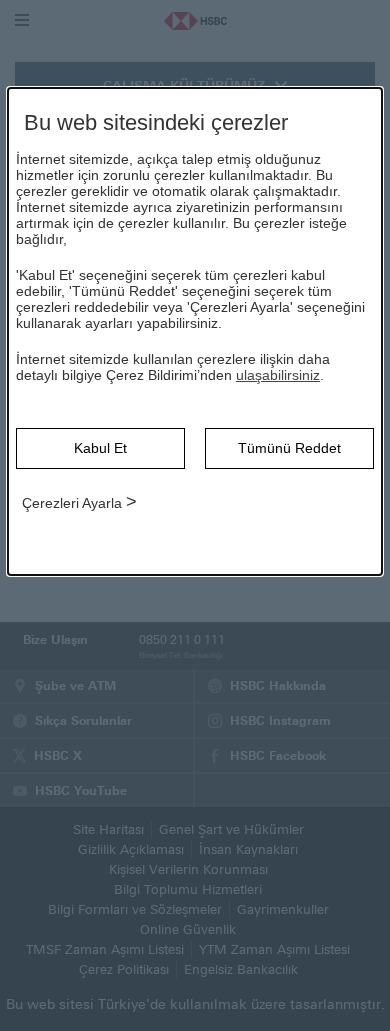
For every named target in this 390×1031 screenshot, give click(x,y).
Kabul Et (100, 448)
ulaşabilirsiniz (278, 375)
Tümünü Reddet (289, 448)
